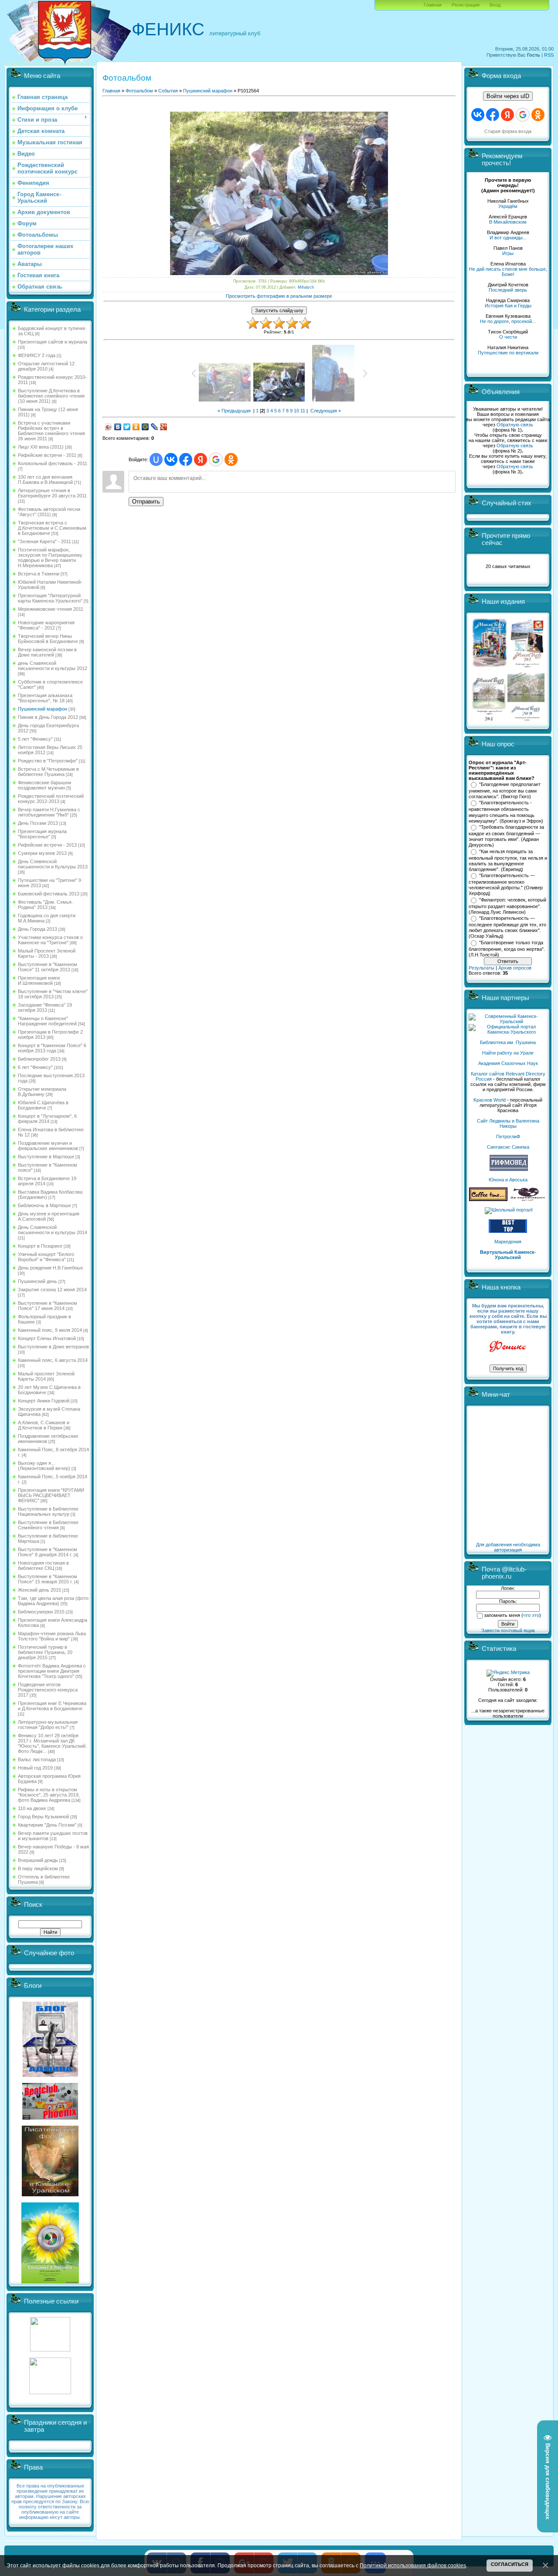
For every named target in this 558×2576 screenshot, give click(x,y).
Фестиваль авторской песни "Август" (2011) (49, 512)
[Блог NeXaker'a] (50, 2075)
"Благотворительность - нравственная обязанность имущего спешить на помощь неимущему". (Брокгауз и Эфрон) (506, 812)
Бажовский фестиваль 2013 (49, 894)
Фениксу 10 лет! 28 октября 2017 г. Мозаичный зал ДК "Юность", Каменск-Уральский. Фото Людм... (52, 1743)
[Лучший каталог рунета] (508, 1231)
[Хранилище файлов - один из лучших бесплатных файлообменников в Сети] (50, 2392)
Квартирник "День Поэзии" (47, 1825)
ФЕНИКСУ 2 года (37, 355)
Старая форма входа (508, 131)
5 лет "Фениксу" (35, 739)
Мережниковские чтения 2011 (51, 609)
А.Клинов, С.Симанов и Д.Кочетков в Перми (44, 1425)
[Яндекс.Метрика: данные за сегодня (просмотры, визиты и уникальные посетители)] (508, 1673)
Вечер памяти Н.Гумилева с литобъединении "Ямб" (49, 812)
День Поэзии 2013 (38, 823)
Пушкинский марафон (43, 709)
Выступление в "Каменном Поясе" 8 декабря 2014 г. (48, 1552)
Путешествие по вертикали (508, 353)
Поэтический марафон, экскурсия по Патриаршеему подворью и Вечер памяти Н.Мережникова (50, 558)
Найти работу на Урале (508, 1053)
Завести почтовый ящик (508, 1630)
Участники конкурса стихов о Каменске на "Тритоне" (50, 940)
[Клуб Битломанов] (50, 2118)
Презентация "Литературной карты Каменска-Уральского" (50, 598)
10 (296, 411)
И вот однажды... (508, 238)
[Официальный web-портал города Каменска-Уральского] (508, 1032)
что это (531, 1615)
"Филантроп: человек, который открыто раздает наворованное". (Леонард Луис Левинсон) (507, 906)
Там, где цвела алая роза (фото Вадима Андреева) (53, 1601)
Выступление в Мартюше (46, 1157)
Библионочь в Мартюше (44, 1205)
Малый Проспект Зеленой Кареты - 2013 (47, 953)
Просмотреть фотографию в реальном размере (279, 296)
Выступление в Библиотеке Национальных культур (48, 1511)
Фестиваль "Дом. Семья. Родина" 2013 (45, 905)
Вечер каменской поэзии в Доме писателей (47, 652)
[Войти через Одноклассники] (231, 459)
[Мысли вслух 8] (489, 719)
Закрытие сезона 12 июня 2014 (52, 1290)
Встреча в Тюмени (39, 574)
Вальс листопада (37, 1759)
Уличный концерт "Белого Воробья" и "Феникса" (46, 1257)
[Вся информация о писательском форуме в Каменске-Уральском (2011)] (50, 2195)
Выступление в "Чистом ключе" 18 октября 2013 (53, 994)
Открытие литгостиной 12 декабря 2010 (46, 366)
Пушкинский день (37, 1281)
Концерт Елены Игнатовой (47, 1338)
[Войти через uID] (156, 459)
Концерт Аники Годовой (44, 1401)
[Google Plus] (164, 427)
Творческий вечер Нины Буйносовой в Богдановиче (48, 639)
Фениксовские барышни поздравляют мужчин (44, 785)
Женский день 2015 (39, 1590)
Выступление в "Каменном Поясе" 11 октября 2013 (48, 967)
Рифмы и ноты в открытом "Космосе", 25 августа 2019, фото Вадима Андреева (49, 1795)
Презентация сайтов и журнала (53, 342)
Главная (433, 5)
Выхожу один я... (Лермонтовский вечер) (44, 1466)
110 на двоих (32, 1808)
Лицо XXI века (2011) (41, 447)
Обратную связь (515, 425)
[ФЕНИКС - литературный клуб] (508, 1347)
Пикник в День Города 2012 (48, 717)
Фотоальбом (139, 91)
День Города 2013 (37, 929)
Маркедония (508, 1242)
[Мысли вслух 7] (527, 667)
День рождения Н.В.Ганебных (51, 1268)
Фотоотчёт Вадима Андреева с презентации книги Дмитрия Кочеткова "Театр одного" (52, 1671)
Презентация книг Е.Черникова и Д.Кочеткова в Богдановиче (52, 1706)
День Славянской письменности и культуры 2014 (53, 1230)
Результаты (481, 968)
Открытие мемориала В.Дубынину (42, 1092)
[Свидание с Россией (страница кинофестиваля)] (50, 2282)
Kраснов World (490, 1100)
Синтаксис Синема (508, 1147)
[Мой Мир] (145, 427)
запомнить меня (502, 1615)
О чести (508, 337)
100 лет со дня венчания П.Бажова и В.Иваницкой (45, 480)
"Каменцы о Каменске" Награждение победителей (47, 1021)
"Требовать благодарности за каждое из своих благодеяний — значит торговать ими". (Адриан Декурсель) (506, 836)
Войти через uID (508, 96)
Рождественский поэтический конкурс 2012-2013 (51, 799)
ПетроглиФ (508, 1137)
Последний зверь (508, 290)
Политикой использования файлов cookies (413, 2565)
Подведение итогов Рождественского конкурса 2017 (48, 1690)
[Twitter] (127, 427)
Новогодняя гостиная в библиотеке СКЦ (43, 1565)
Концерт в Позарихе (40, 1246)
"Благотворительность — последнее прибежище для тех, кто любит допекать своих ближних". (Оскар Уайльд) (507, 927)
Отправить (146, 502)
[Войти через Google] (216, 459)
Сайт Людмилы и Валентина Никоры (508, 1123)
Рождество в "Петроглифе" (48, 761)
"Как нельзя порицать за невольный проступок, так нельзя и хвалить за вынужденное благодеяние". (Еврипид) (508, 861)
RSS (549, 55)
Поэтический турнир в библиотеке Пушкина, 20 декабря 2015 (45, 1652)
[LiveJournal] (155, 427)
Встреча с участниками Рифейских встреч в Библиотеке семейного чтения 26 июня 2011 (51, 431)
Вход (495, 5)
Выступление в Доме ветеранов (53, 1347)
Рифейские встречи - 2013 (47, 845)
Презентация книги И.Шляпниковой (39, 980)
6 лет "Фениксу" (35, 1067)
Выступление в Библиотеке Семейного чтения (48, 1525)
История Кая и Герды (508, 306)
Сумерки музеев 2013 (42, 853)
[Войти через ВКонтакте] (171, 459)
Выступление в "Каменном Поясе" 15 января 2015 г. (48, 1579)
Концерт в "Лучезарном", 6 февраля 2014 (47, 1119)
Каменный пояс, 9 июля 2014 (50, 1330)
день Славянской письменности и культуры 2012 (53, 666)
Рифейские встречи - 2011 (47, 455)
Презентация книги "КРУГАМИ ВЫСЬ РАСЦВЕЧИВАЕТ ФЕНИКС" (51, 1495)
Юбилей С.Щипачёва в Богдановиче (43, 1105)
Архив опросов (515, 968)
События (168, 91)
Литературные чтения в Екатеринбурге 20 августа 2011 (52, 493)
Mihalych (306, 287)
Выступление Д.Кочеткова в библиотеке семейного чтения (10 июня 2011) (51, 396)
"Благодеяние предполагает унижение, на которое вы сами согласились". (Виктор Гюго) (505, 790)
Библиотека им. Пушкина (508, 1042)
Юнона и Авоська (508, 1180)
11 (303, 411)
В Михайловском (508, 222)
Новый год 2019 (35, 1768)
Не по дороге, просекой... (508, 321)
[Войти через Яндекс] (201, 459)
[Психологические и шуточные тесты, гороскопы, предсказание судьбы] (50, 2350)
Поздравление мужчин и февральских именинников (48, 1146)
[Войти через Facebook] (186, 459)
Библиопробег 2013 (39, 1059)
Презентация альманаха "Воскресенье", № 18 (45, 698)
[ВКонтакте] (118, 427)
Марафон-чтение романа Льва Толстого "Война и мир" (52, 1636)
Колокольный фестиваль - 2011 (53, 463)
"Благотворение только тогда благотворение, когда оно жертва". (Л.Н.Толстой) (507, 949)
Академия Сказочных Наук (508, 1063)
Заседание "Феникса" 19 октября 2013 (45, 1007)
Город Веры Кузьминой (43, 1817)
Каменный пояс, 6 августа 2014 (53, 1360)
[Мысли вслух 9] (526, 719)
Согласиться (510, 2564)
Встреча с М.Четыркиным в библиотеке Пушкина (48, 772)
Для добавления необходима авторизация (508, 1547)
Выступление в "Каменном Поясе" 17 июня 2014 (48, 1306)
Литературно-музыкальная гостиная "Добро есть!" (48, 1725)
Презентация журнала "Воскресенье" (42, 834)
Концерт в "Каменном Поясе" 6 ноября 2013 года (52, 1048)
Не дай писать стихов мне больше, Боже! (508, 272)
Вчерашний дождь (38, 1860)
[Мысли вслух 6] (490, 667)
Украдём (508, 206)
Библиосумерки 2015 (41, 1612)
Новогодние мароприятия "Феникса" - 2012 (46, 625)
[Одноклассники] (136, 427)
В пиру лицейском (38, 1868)
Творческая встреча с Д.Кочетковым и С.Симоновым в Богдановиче (52, 528)
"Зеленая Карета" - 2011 (44, 541)
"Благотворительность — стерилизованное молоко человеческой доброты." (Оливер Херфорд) (506, 885)
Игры (508, 253)
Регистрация (466, 5)
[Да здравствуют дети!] (528, 1199)
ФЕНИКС (168, 29)
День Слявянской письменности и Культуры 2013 (53, 864)
